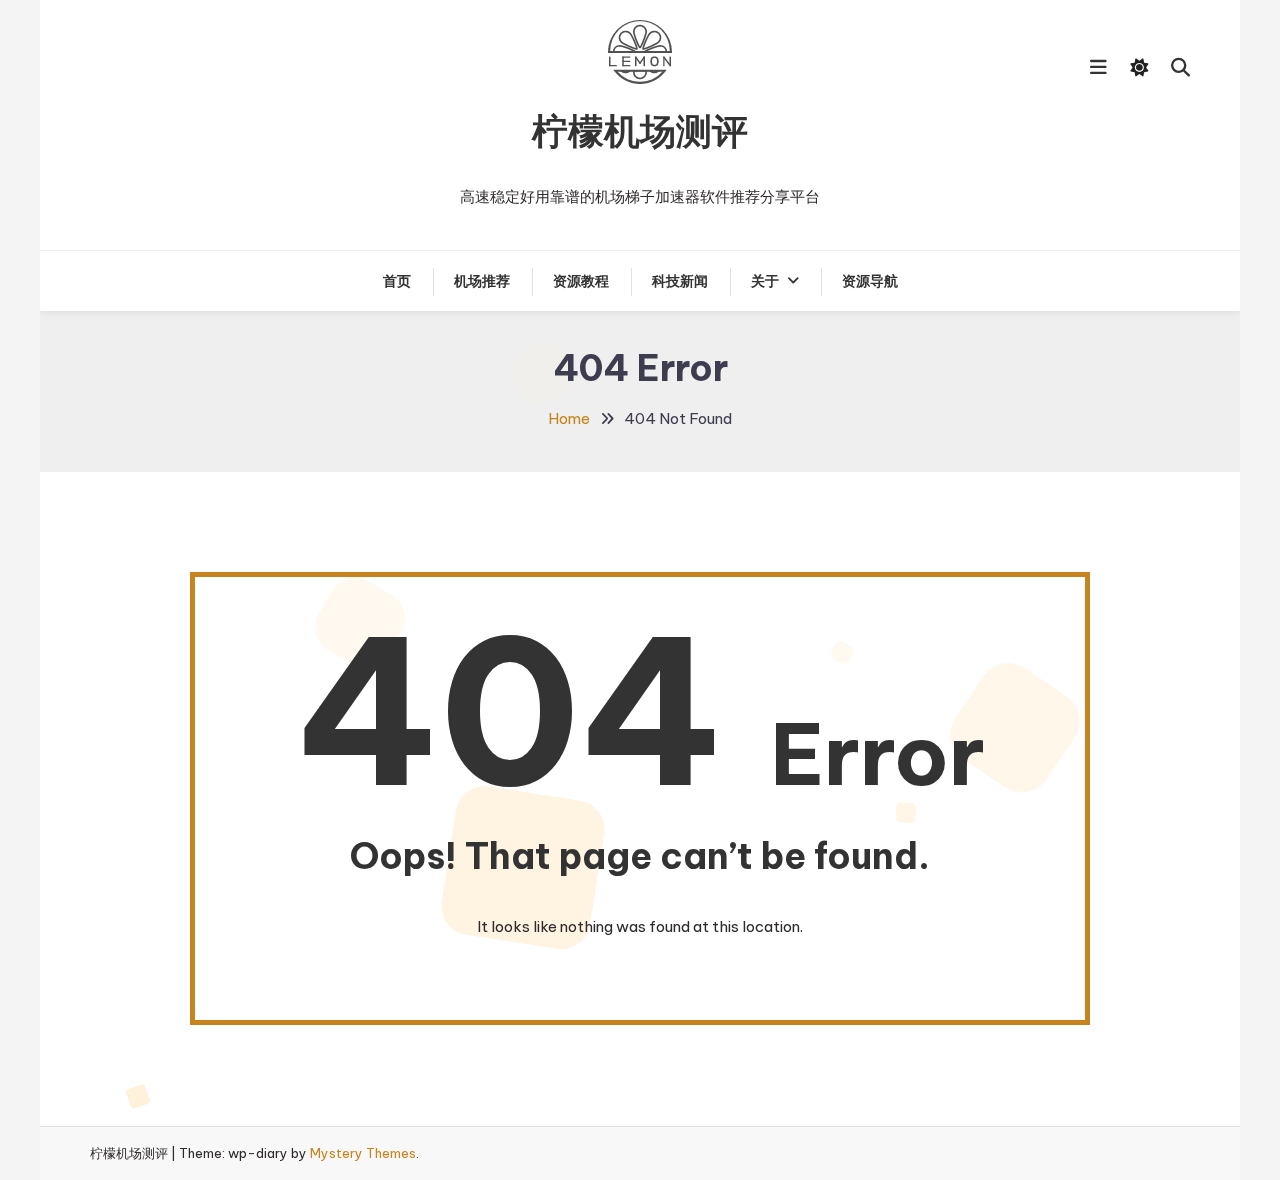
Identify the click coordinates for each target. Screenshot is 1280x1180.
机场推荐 (482, 281)
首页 (397, 281)
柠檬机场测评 (640, 131)
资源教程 (581, 281)
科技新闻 (680, 281)
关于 (765, 281)
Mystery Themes (363, 1153)
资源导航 (870, 281)
